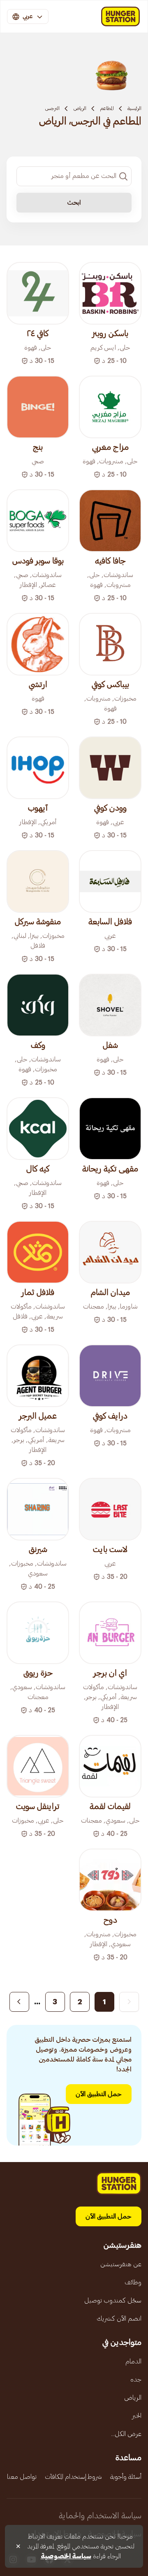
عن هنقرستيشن (121, 2264)
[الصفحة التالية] (19, 2002)
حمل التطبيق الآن (99, 2094)
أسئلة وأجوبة (126, 2477)
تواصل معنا (22, 2477)
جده (136, 2380)
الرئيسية (134, 108)
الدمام (133, 2361)
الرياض (80, 108)
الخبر (137, 2416)
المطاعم (107, 108)
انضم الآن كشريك (119, 2319)
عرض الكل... (126, 2434)
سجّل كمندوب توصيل (113, 2300)
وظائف (133, 2282)
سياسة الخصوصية (66, 2556)
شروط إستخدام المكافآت (73, 2477)
